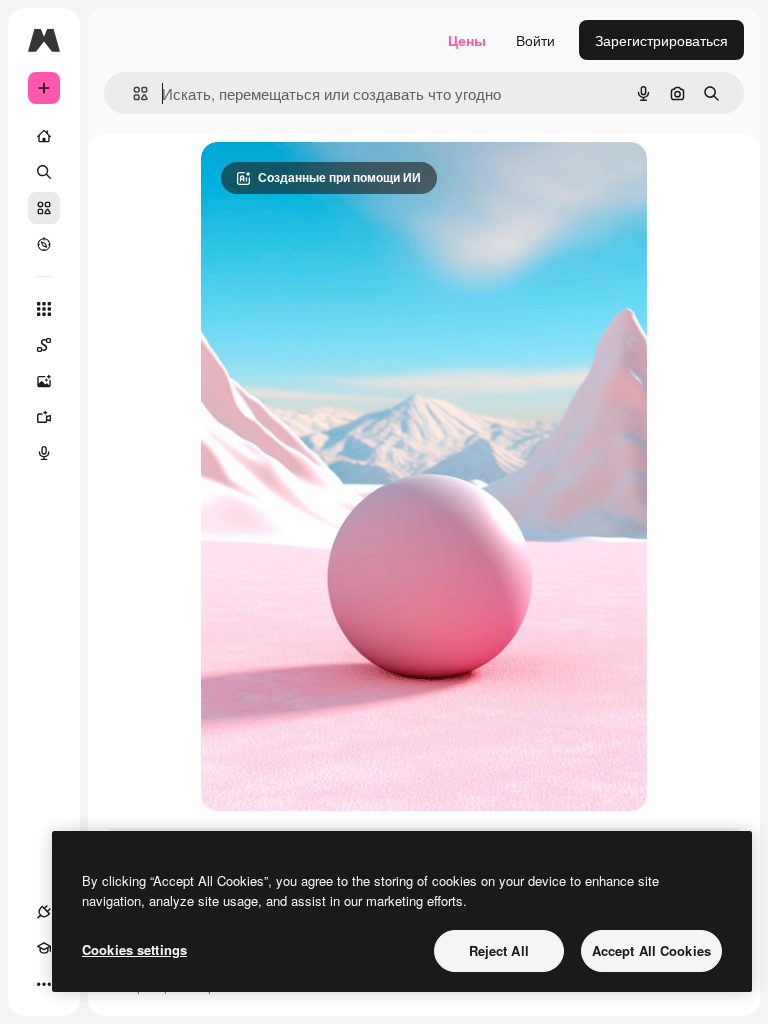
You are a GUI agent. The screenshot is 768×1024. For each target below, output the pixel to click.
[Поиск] (44, 172)
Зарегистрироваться (661, 40)
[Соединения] (44, 912)
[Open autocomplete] (132, 93)
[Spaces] (44, 345)
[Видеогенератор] (44, 417)
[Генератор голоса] (44, 453)
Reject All (499, 950)
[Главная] (44, 136)
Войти (535, 40)
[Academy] (44, 948)
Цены (467, 40)
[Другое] (44, 984)
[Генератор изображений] (44, 381)
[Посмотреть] (44, 244)
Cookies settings (134, 949)
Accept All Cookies (651, 950)
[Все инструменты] (44, 309)
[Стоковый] (44, 208)
